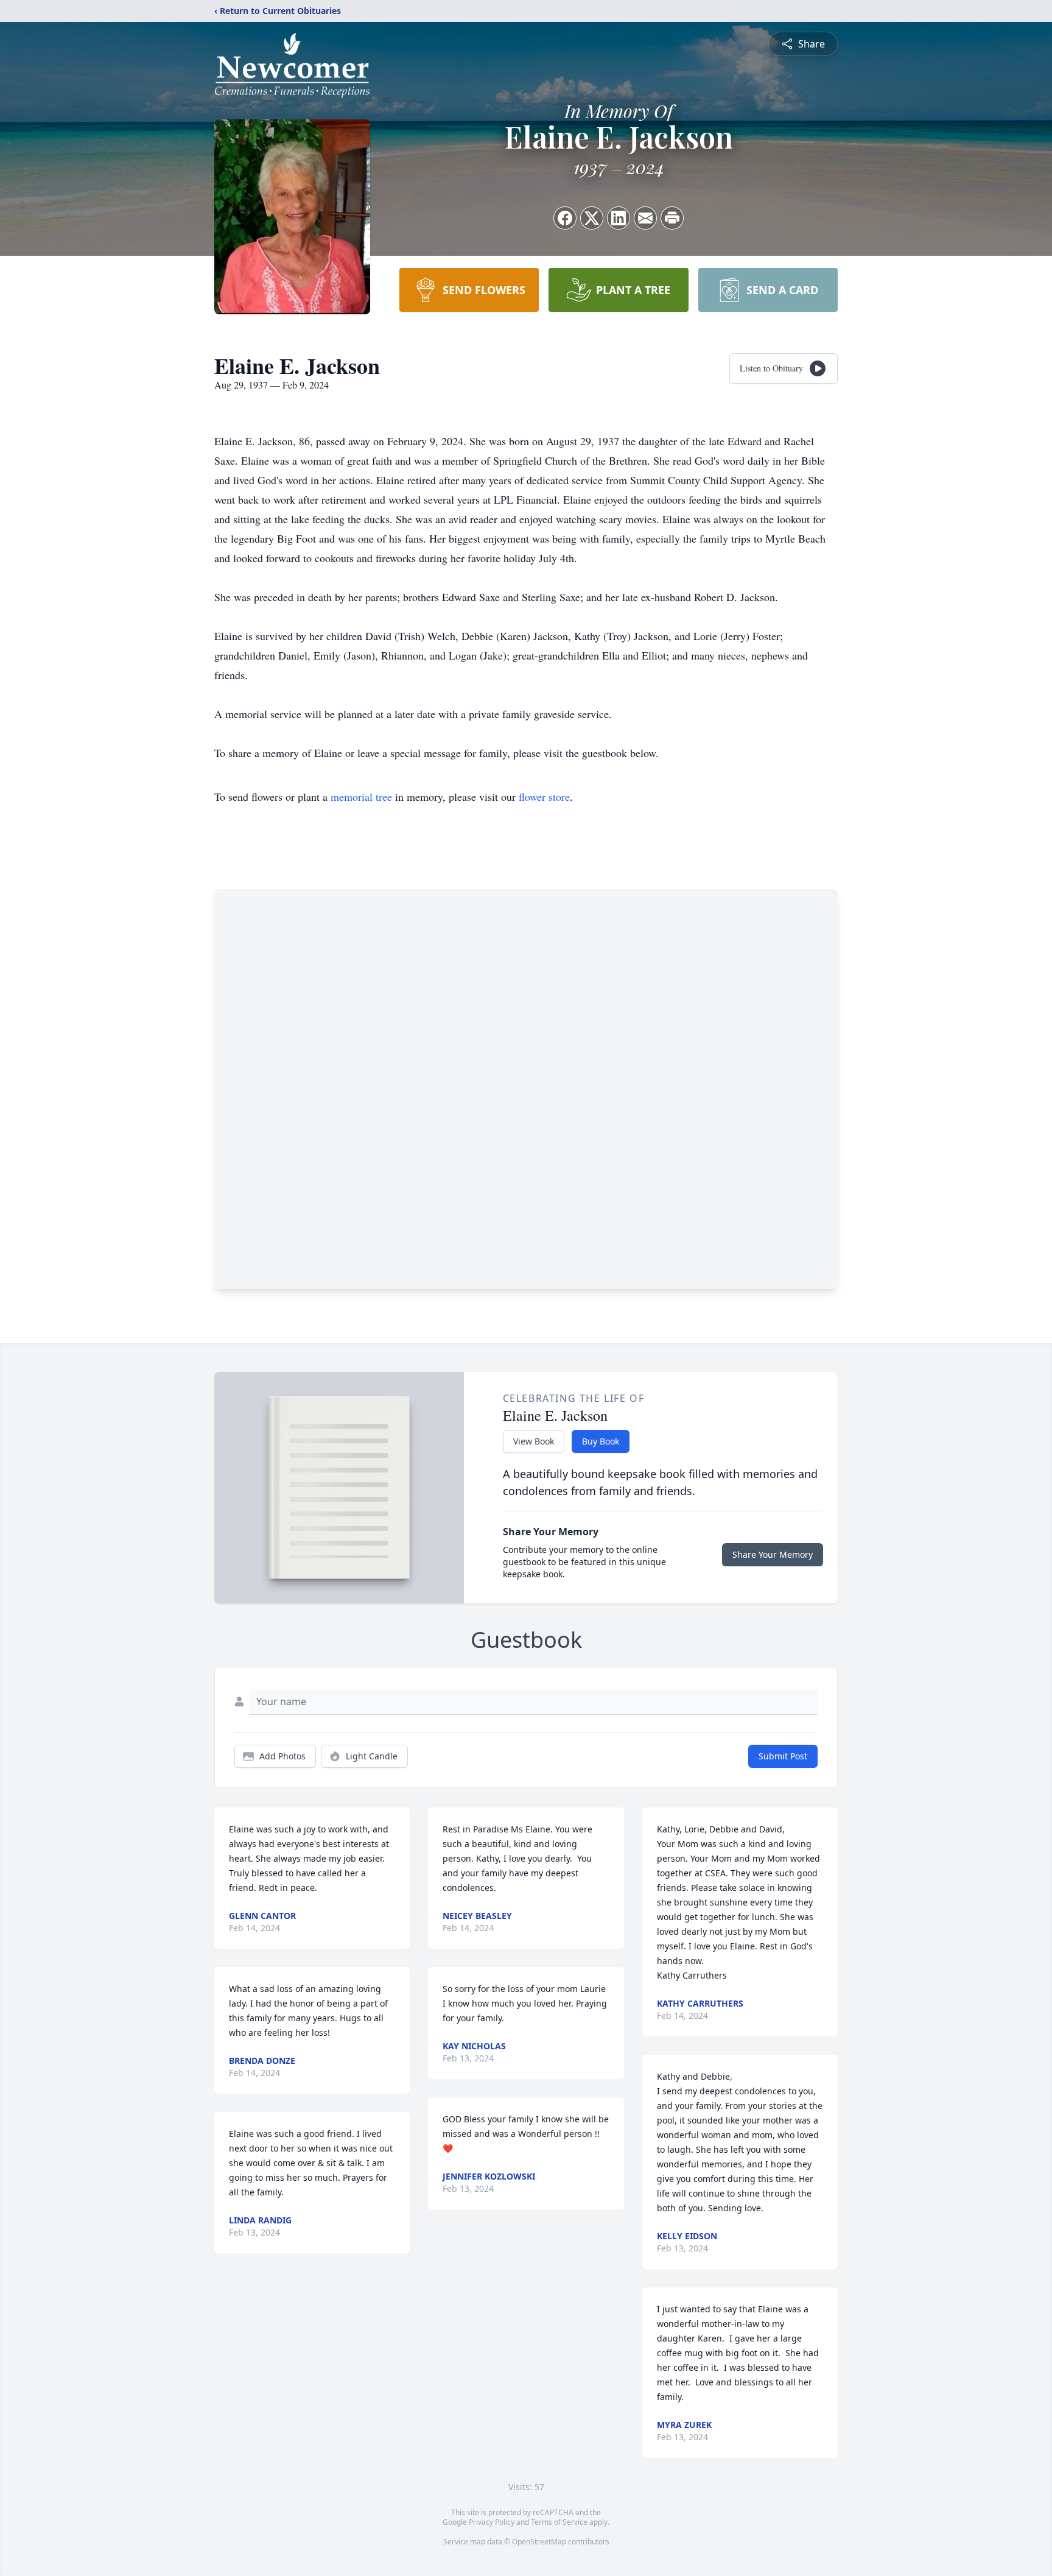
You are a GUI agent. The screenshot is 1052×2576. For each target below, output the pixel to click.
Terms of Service (559, 2522)
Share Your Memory (773, 1554)
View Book (534, 1441)
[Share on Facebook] (565, 218)
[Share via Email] (645, 218)
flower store (544, 797)
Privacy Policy (492, 2522)
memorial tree (361, 797)
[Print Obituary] (672, 218)
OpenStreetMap (539, 2542)
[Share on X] (592, 218)
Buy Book (601, 1441)
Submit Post (783, 1756)
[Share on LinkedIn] (619, 218)
